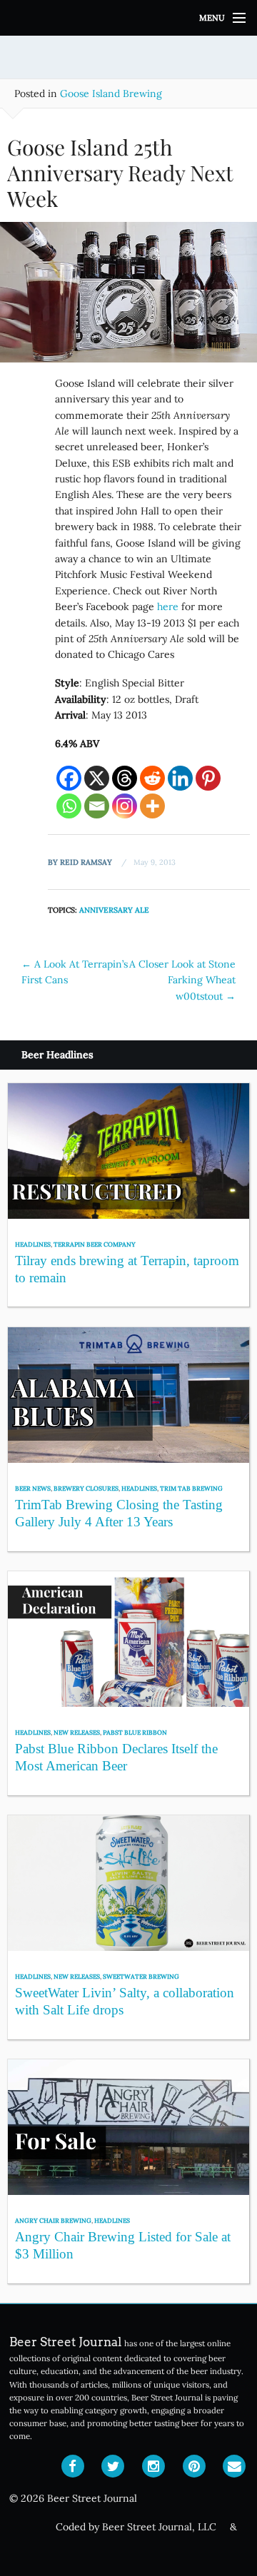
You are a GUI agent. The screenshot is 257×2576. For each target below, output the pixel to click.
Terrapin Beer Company (95, 1244)
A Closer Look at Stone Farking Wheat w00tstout (182, 980)
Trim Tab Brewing (191, 1488)
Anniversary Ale (114, 910)
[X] (97, 778)
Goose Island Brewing (111, 93)
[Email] (97, 806)
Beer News (33, 1488)
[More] (152, 806)
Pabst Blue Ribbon (135, 1732)
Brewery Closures (86, 1488)
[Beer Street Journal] (128, 18)
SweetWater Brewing (141, 1976)
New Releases (77, 1732)
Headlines (33, 1244)
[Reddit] (152, 778)
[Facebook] (69, 778)
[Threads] (125, 778)
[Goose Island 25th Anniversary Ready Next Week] (128, 298)
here (168, 607)
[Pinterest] (208, 778)
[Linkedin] (180, 778)
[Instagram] (125, 806)
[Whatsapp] (69, 806)
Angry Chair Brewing (53, 2220)
